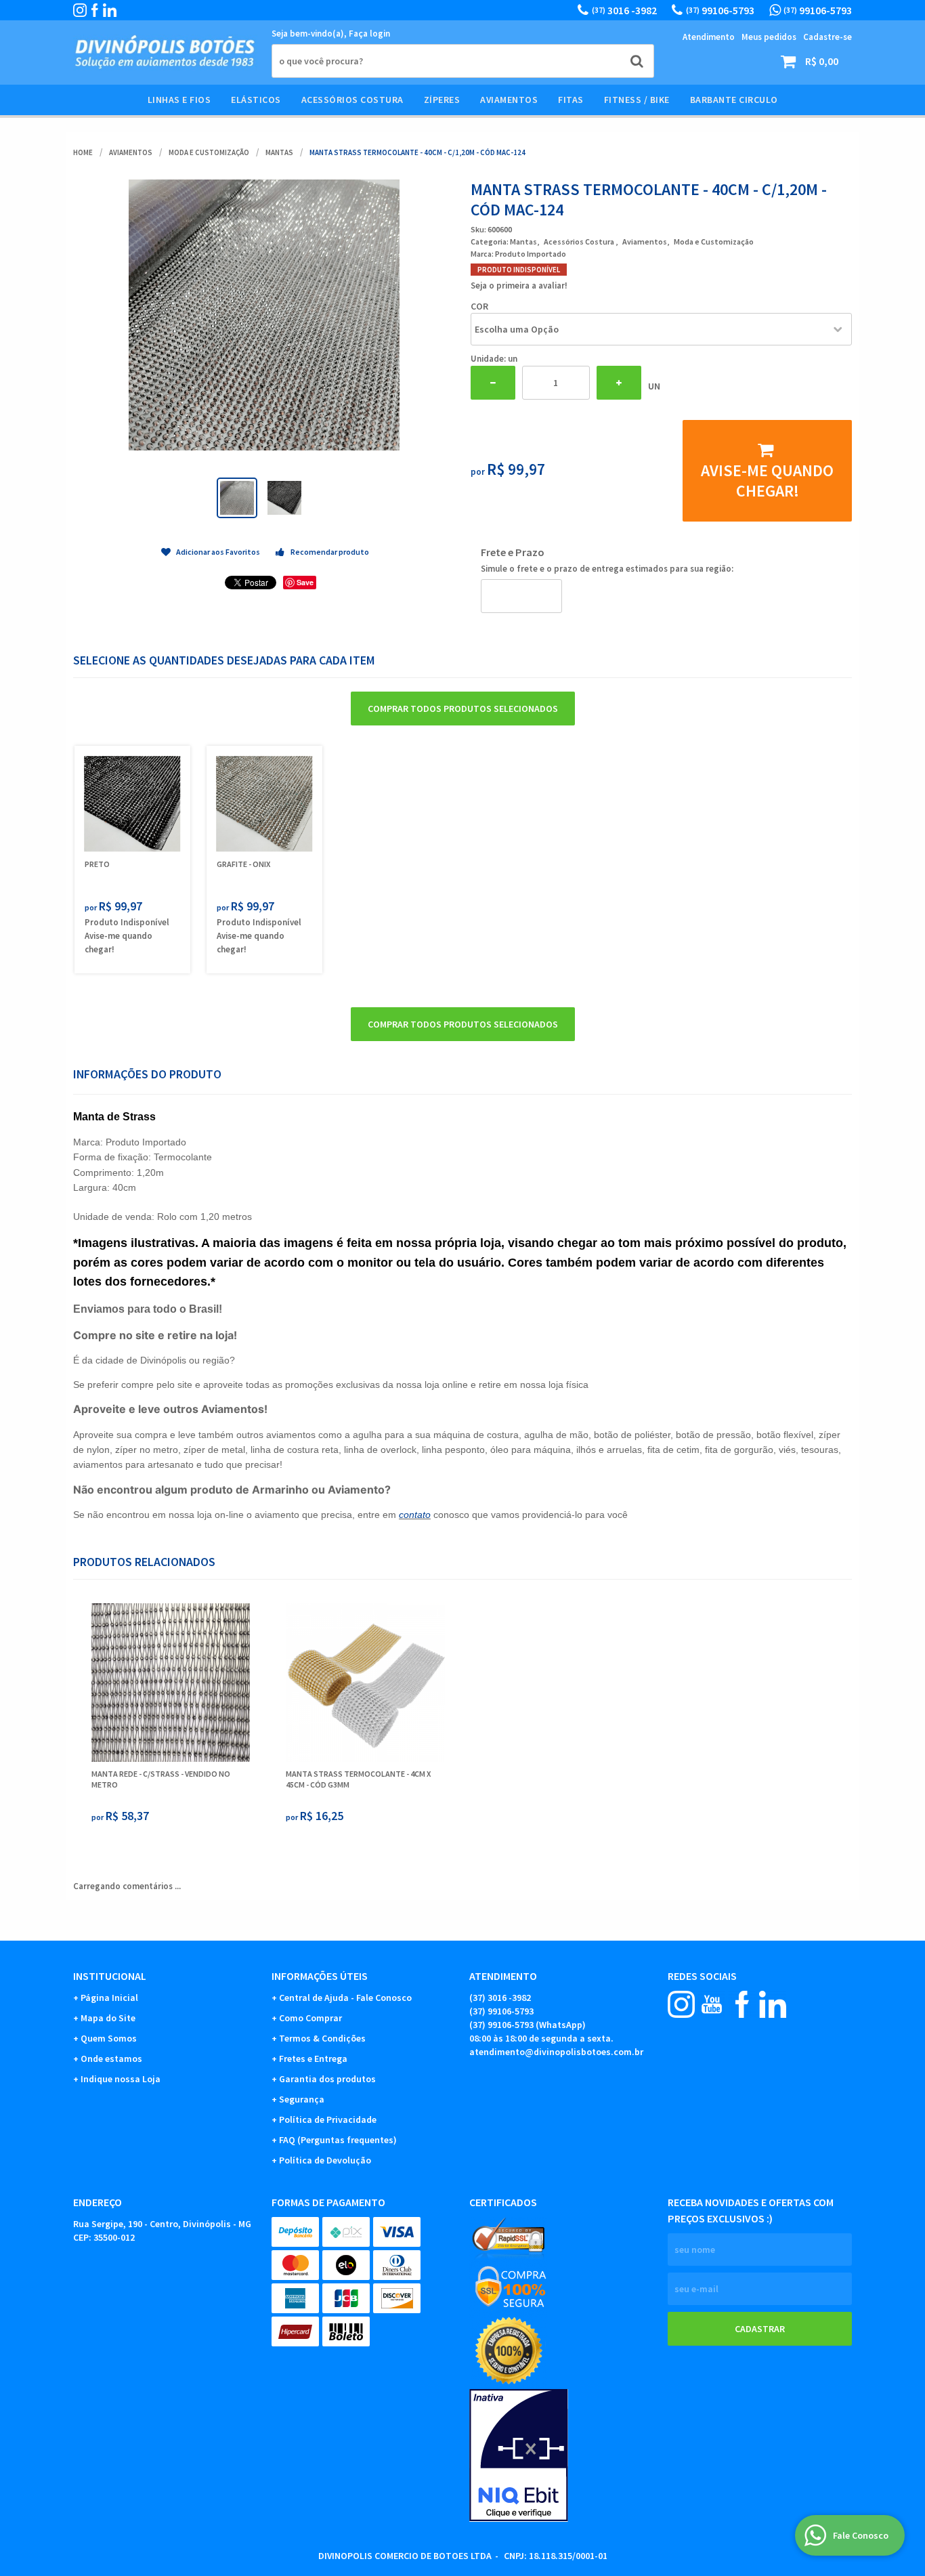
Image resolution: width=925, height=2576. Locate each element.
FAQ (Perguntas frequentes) (338, 2140)
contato (415, 1515)
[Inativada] (562, 2455)
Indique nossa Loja (121, 2079)
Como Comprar (310, 2018)
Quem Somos (109, 2038)
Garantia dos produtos (327, 2079)
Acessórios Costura (352, 100)
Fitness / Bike (637, 100)
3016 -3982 (624, 10)
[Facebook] (95, 10)
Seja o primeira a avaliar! (519, 286)
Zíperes (442, 100)
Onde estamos (111, 2058)
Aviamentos (509, 100)
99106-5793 (720, 10)
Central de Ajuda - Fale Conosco (345, 1998)
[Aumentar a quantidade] (619, 383)
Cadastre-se (827, 37)
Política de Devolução (325, 2160)
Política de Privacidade (328, 2119)
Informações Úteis (320, 1976)
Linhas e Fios (179, 100)
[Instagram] (80, 10)
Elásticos (256, 100)
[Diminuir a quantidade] (493, 383)
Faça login (369, 34)
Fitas (571, 100)
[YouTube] (712, 2004)
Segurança (302, 2099)
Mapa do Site (108, 2018)
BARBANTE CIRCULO (734, 100)
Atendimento (709, 37)
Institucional (110, 1976)
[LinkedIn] (110, 10)
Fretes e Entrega (313, 2058)
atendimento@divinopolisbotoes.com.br (556, 2052)
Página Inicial (109, 1998)
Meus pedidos (769, 37)
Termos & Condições (322, 2038)
